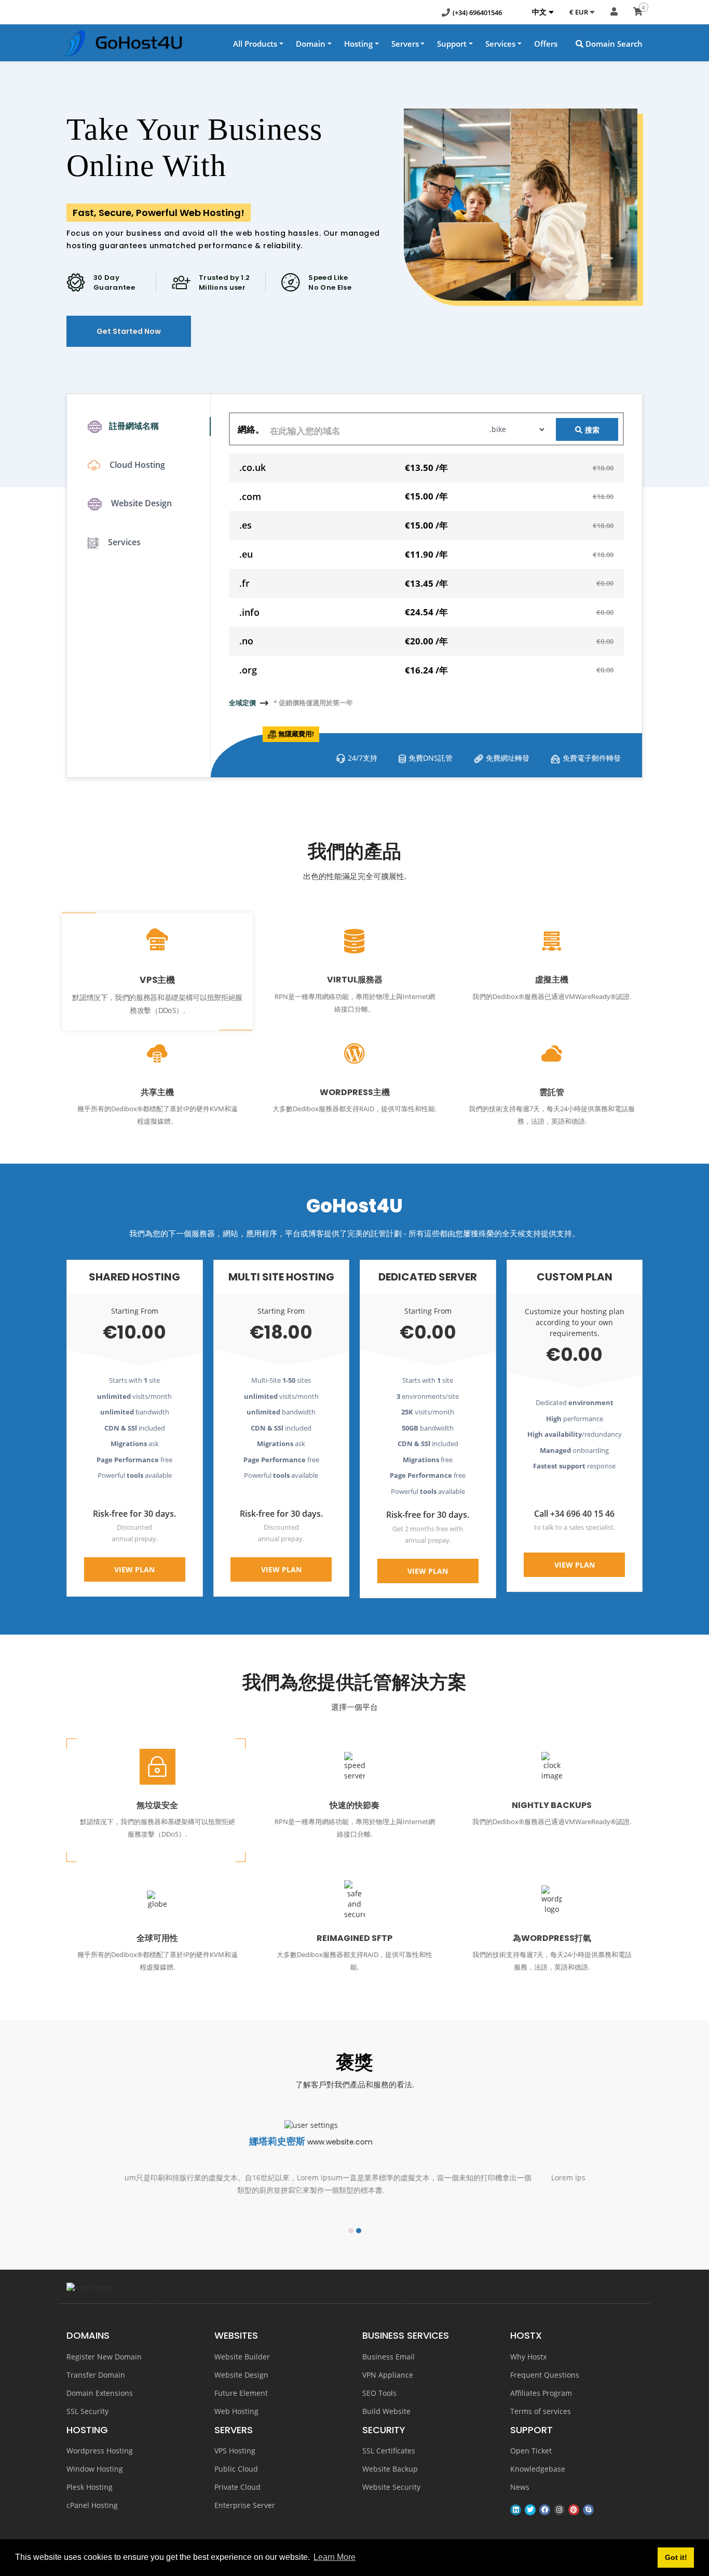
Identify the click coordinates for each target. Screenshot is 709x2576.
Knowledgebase (538, 2469)
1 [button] (351, 2231)
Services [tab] (123, 542)
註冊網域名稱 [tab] (134, 426)
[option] (354, 2167)
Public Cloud (236, 2469)
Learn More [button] (335, 2557)
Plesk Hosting (90, 2487)
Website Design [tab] (140, 503)
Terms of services (541, 2411)
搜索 (592, 430)
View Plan (134, 1569)
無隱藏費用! (296, 734)
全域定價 (242, 703)
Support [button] (452, 44)
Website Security (391, 2487)
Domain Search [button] (613, 44)
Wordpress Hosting (100, 2451)
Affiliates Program (541, 2393)
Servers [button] (405, 44)
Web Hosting (236, 2411)
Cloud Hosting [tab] (136, 465)
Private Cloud (237, 2487)
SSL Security (87, 2411)
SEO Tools (379, 2393)
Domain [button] (311, 44)
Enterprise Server (245, 2505)
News (520, 2487)
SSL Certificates (389, 2451)
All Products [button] (255, 44)
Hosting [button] (358, 44)
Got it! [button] (676, 2557)
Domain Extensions (100, 2393)
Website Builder (242, 2357)
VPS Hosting (235, 2451)
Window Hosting (95, 2469)
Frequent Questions (545, 2375)
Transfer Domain (96, 2375)
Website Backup (390, 2469)
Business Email (388, 2357)
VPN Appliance (388, 2375)
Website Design (241, 2375)
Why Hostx (528, 2357)
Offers (546, 44)
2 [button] (359, 2231)
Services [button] (500, 44)
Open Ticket (531, 2451)
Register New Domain (104, 2357)
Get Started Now (129, 331)
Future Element (241, 2393)
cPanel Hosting (92, 2505)
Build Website (386, 2411)
